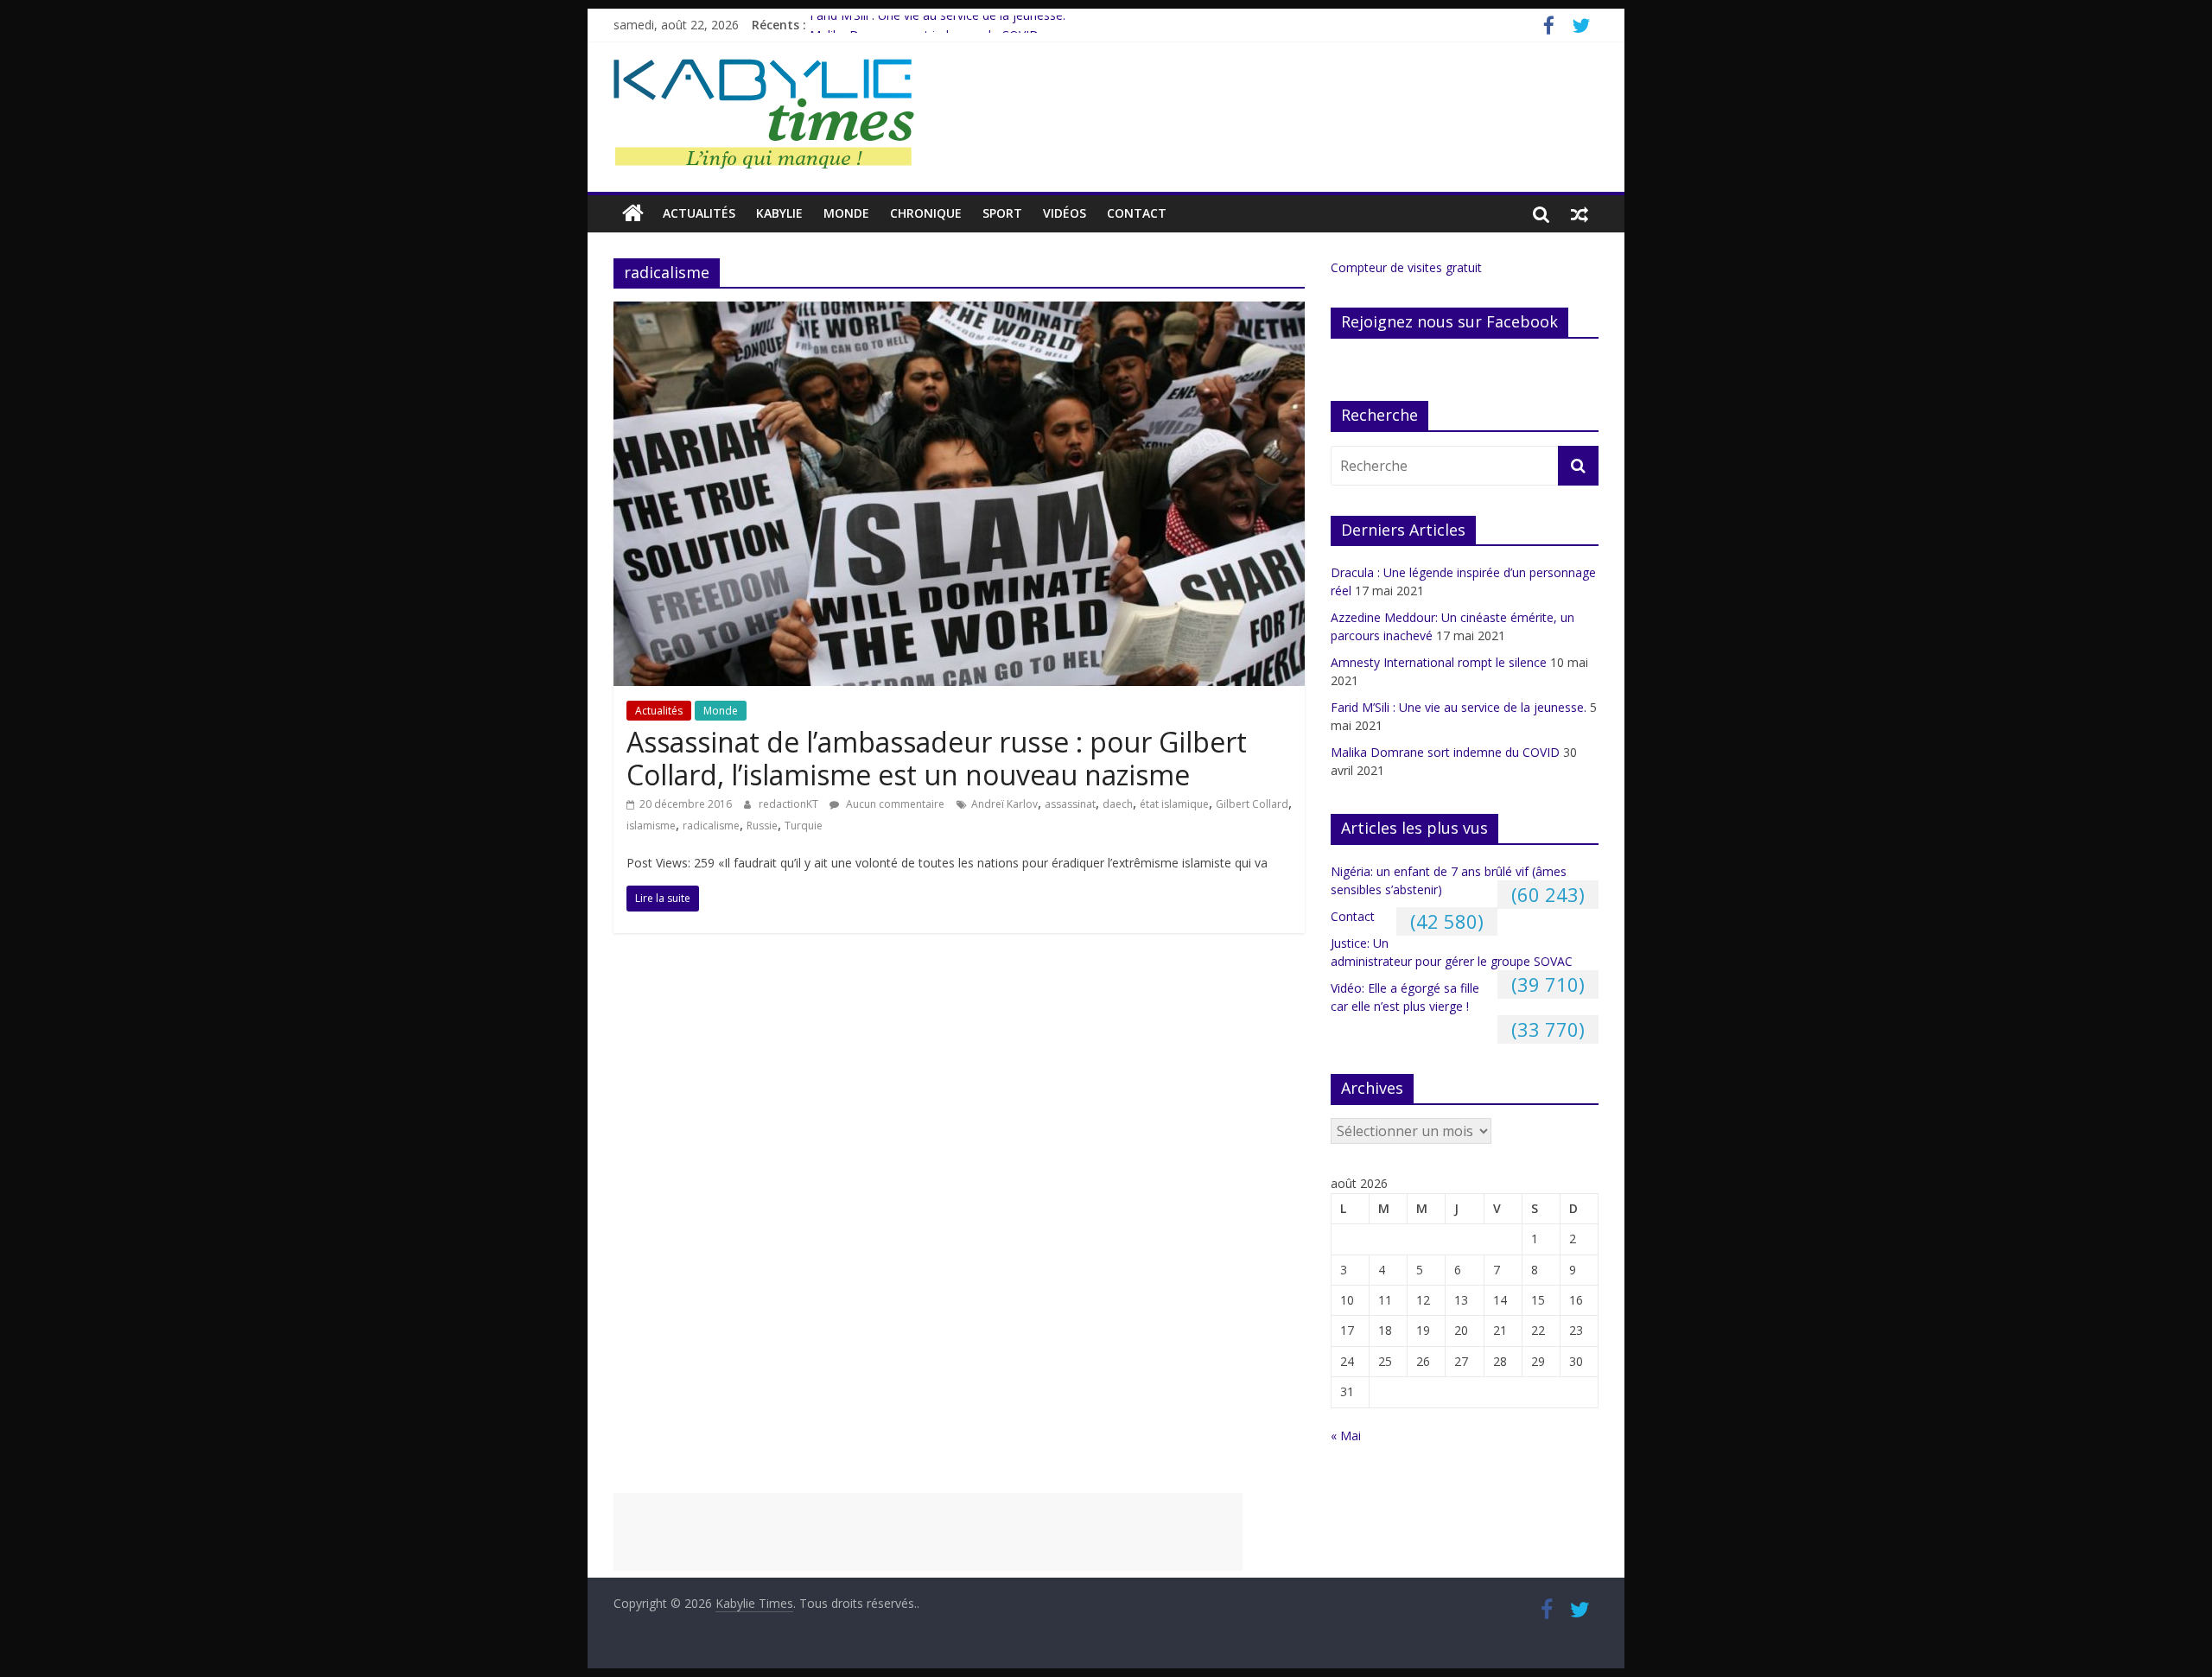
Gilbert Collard (1252, 804)
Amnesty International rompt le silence (1439, 662)
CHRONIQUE (926, 213)
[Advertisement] (928, 1532)
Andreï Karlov (1004, 804)
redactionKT (790, 804)
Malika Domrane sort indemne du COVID (1445, 752)
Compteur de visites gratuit (1406, 267)
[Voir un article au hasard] (1580, 213)
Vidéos (1065, 213)
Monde (846, 213)
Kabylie (779, 213)
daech (1118, 804)
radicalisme (711, 826)
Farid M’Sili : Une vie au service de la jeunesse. (938, 25)
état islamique (1174, 804)
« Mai (1346, 1436)
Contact (1137, 213)
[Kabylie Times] (633, 213)
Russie (762, 826)
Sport (1002, 213)
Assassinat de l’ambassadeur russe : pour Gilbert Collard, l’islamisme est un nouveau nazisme (937, 758)
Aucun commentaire (894, 804)
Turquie (804, 826)
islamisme (651, 826)
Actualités (699, 213)
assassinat (1070, 804)
